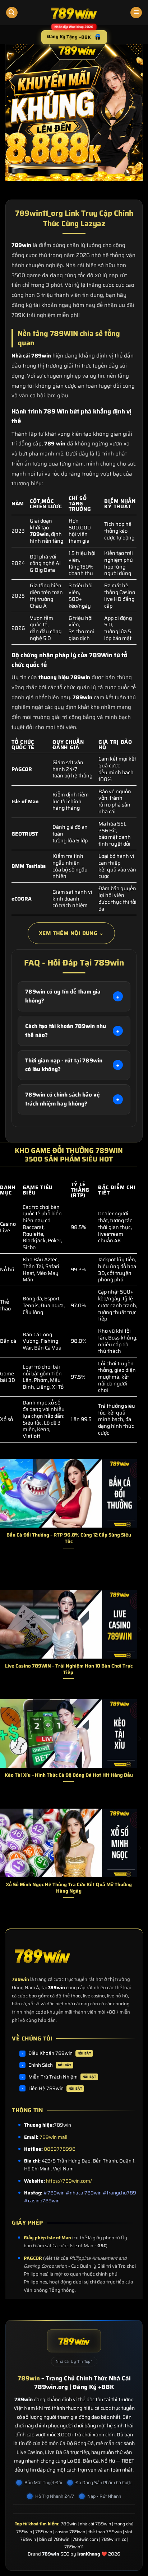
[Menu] (136, 13)
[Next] (139, 1513)
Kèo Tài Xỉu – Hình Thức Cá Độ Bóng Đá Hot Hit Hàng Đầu (69, 1775)
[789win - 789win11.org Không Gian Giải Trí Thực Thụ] (74, 13)
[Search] (12, 13)
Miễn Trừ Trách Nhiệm (62, 2077)
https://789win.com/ (69, 2181)
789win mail (53, 2137)
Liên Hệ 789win (55, 2088)
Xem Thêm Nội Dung (71, 933)
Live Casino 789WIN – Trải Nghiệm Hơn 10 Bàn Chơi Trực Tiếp (69, 1669)
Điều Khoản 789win (60, 2053)
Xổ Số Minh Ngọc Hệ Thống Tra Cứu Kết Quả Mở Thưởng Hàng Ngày (69, 1888)
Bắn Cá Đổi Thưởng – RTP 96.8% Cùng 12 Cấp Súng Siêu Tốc (69, 1538)
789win (20, 1979)
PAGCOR (33, 2258)
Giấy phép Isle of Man (47, 2238)
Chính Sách (50, 2065)
